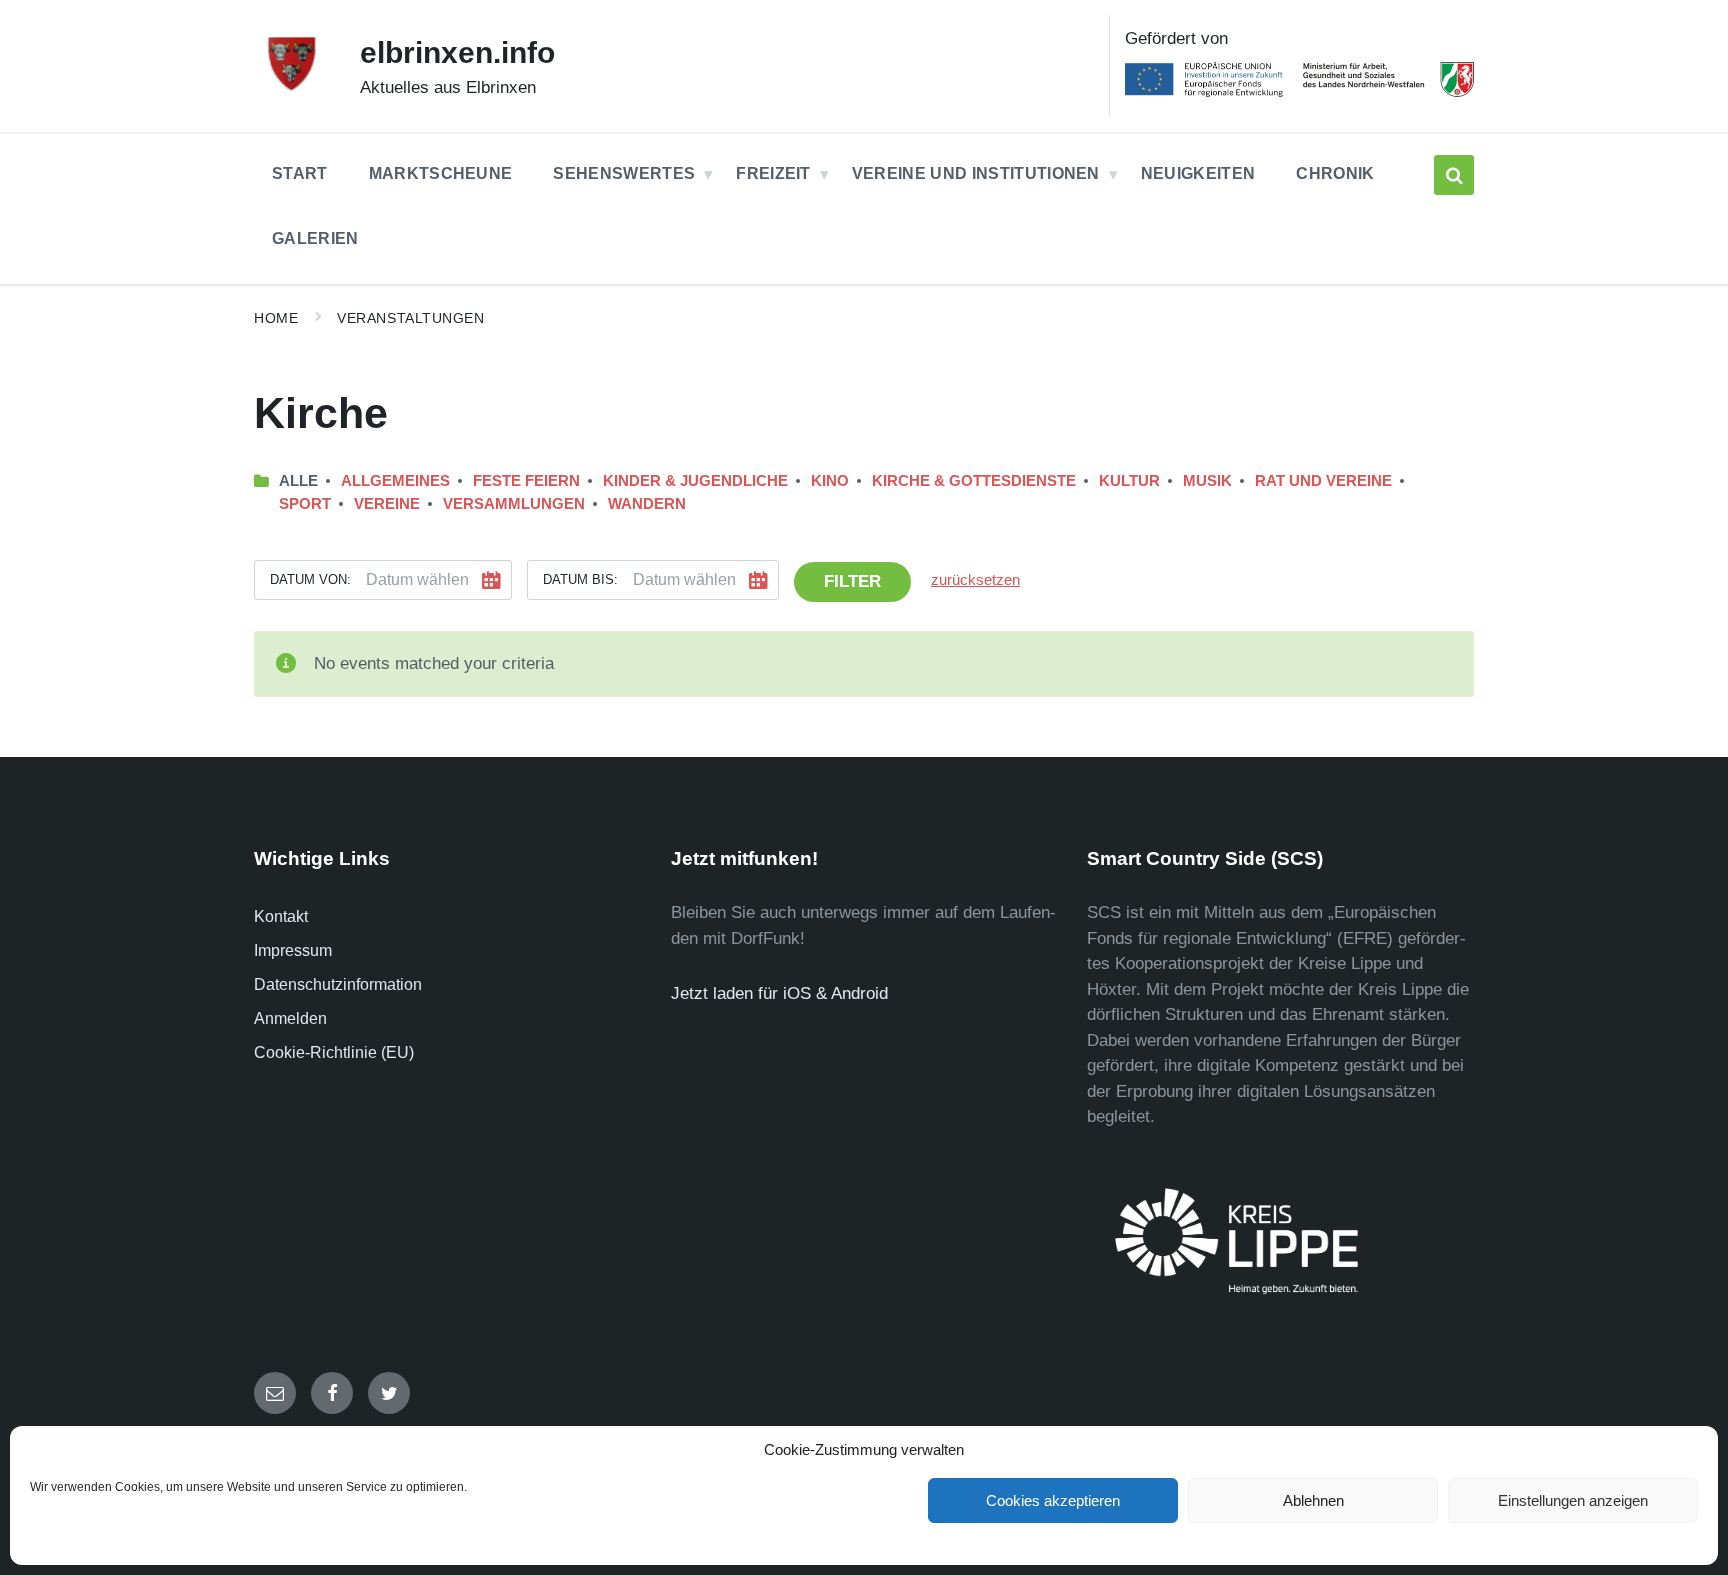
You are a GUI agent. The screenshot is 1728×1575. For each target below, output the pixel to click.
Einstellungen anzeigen (1573, 1500)
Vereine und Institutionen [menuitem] (976, 173)
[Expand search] (1454, 175)
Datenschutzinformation (338, 984)
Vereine (387, 504)
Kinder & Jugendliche (695, 481)
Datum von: (310, 579)
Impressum (293, 950)
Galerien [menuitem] (315, 238)
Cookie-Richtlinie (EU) (334, 1052)
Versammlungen (514, 504)
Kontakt (281, 916)
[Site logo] (292, 87)
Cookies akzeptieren (1053, 1500)
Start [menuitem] (300, 173)
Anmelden (290, 1018)
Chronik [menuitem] (1335, 173)
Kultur (1129, 481)
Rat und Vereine (1323, 481)
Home (276, 318)
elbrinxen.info (457, 52)
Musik (1207, 481)
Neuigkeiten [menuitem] (1198, 173)
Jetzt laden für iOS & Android (779, 993)
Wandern (647, 504)
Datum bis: (580, 579)
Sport (305, 504)
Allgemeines (395, 481)
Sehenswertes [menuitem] (624, 173)
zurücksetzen (975, 580)
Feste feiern (526, 481)
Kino (830, 481)
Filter (852, 581)
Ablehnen (1313, 1500)
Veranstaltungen (410, 318)
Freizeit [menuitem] (773, 173)
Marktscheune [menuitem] (441, 173)
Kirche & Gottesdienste (974, 481)
